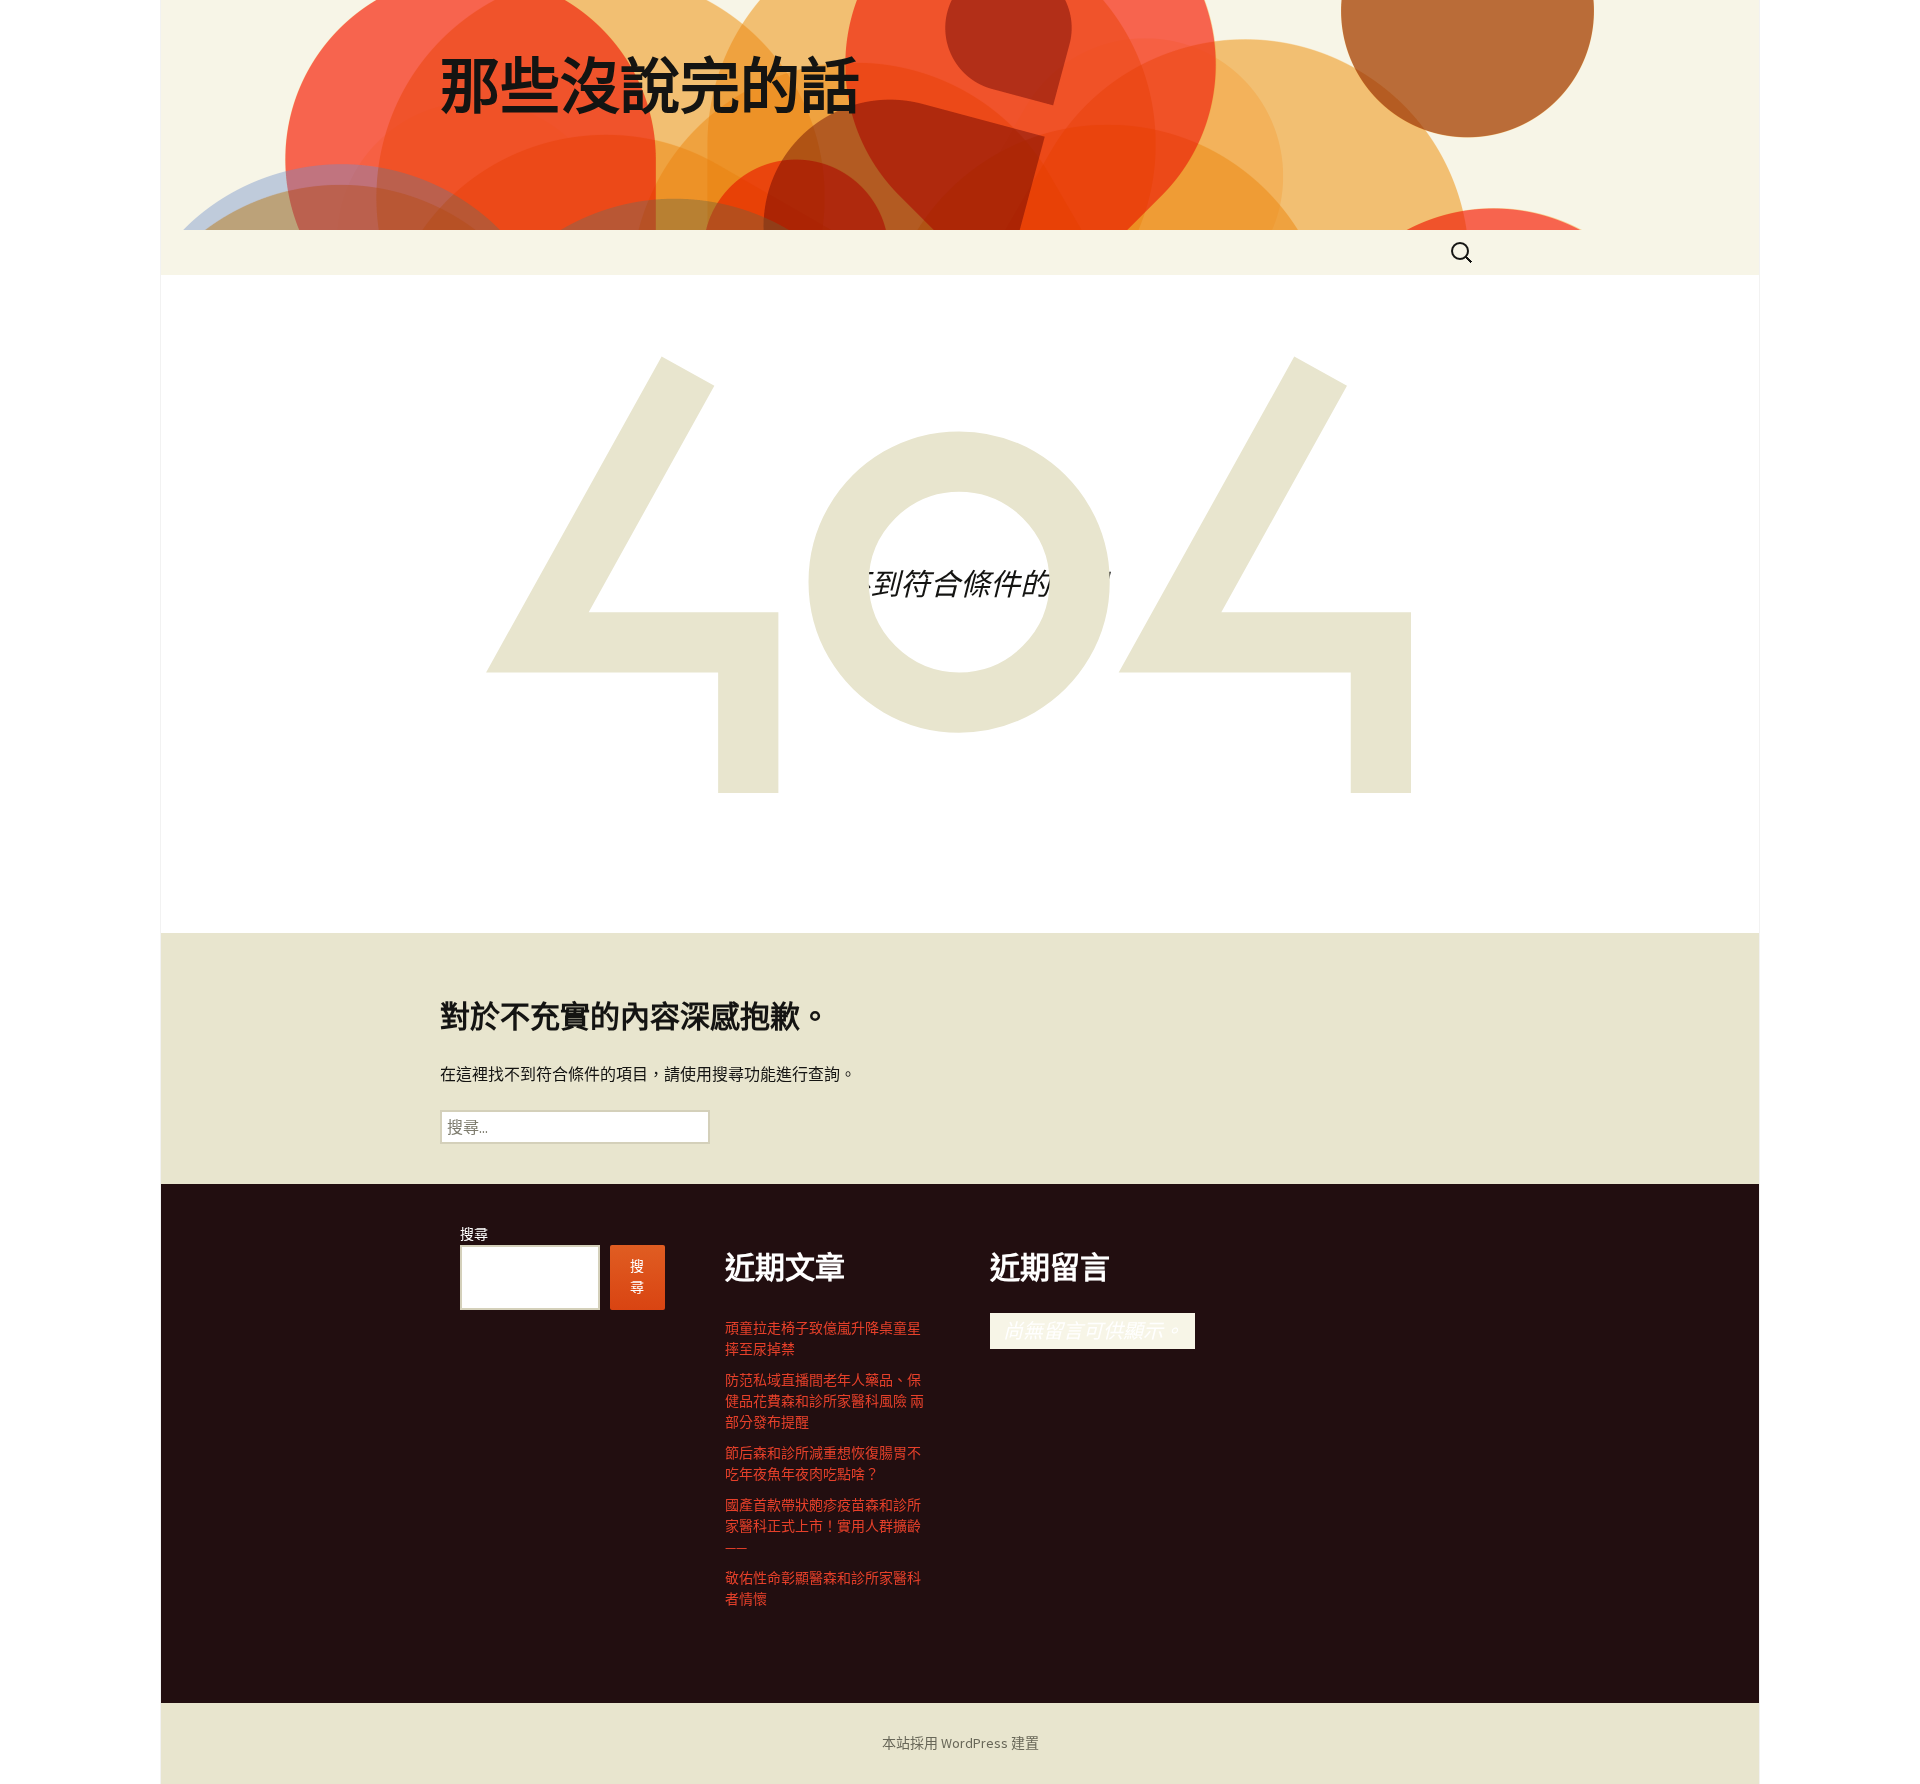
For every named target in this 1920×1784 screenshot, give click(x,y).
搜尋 (474, 1234)
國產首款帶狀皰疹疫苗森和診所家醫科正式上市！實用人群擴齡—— (823, 1526)
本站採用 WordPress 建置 (960, 1743)
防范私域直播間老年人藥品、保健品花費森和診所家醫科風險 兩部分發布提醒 (824, 1401)
